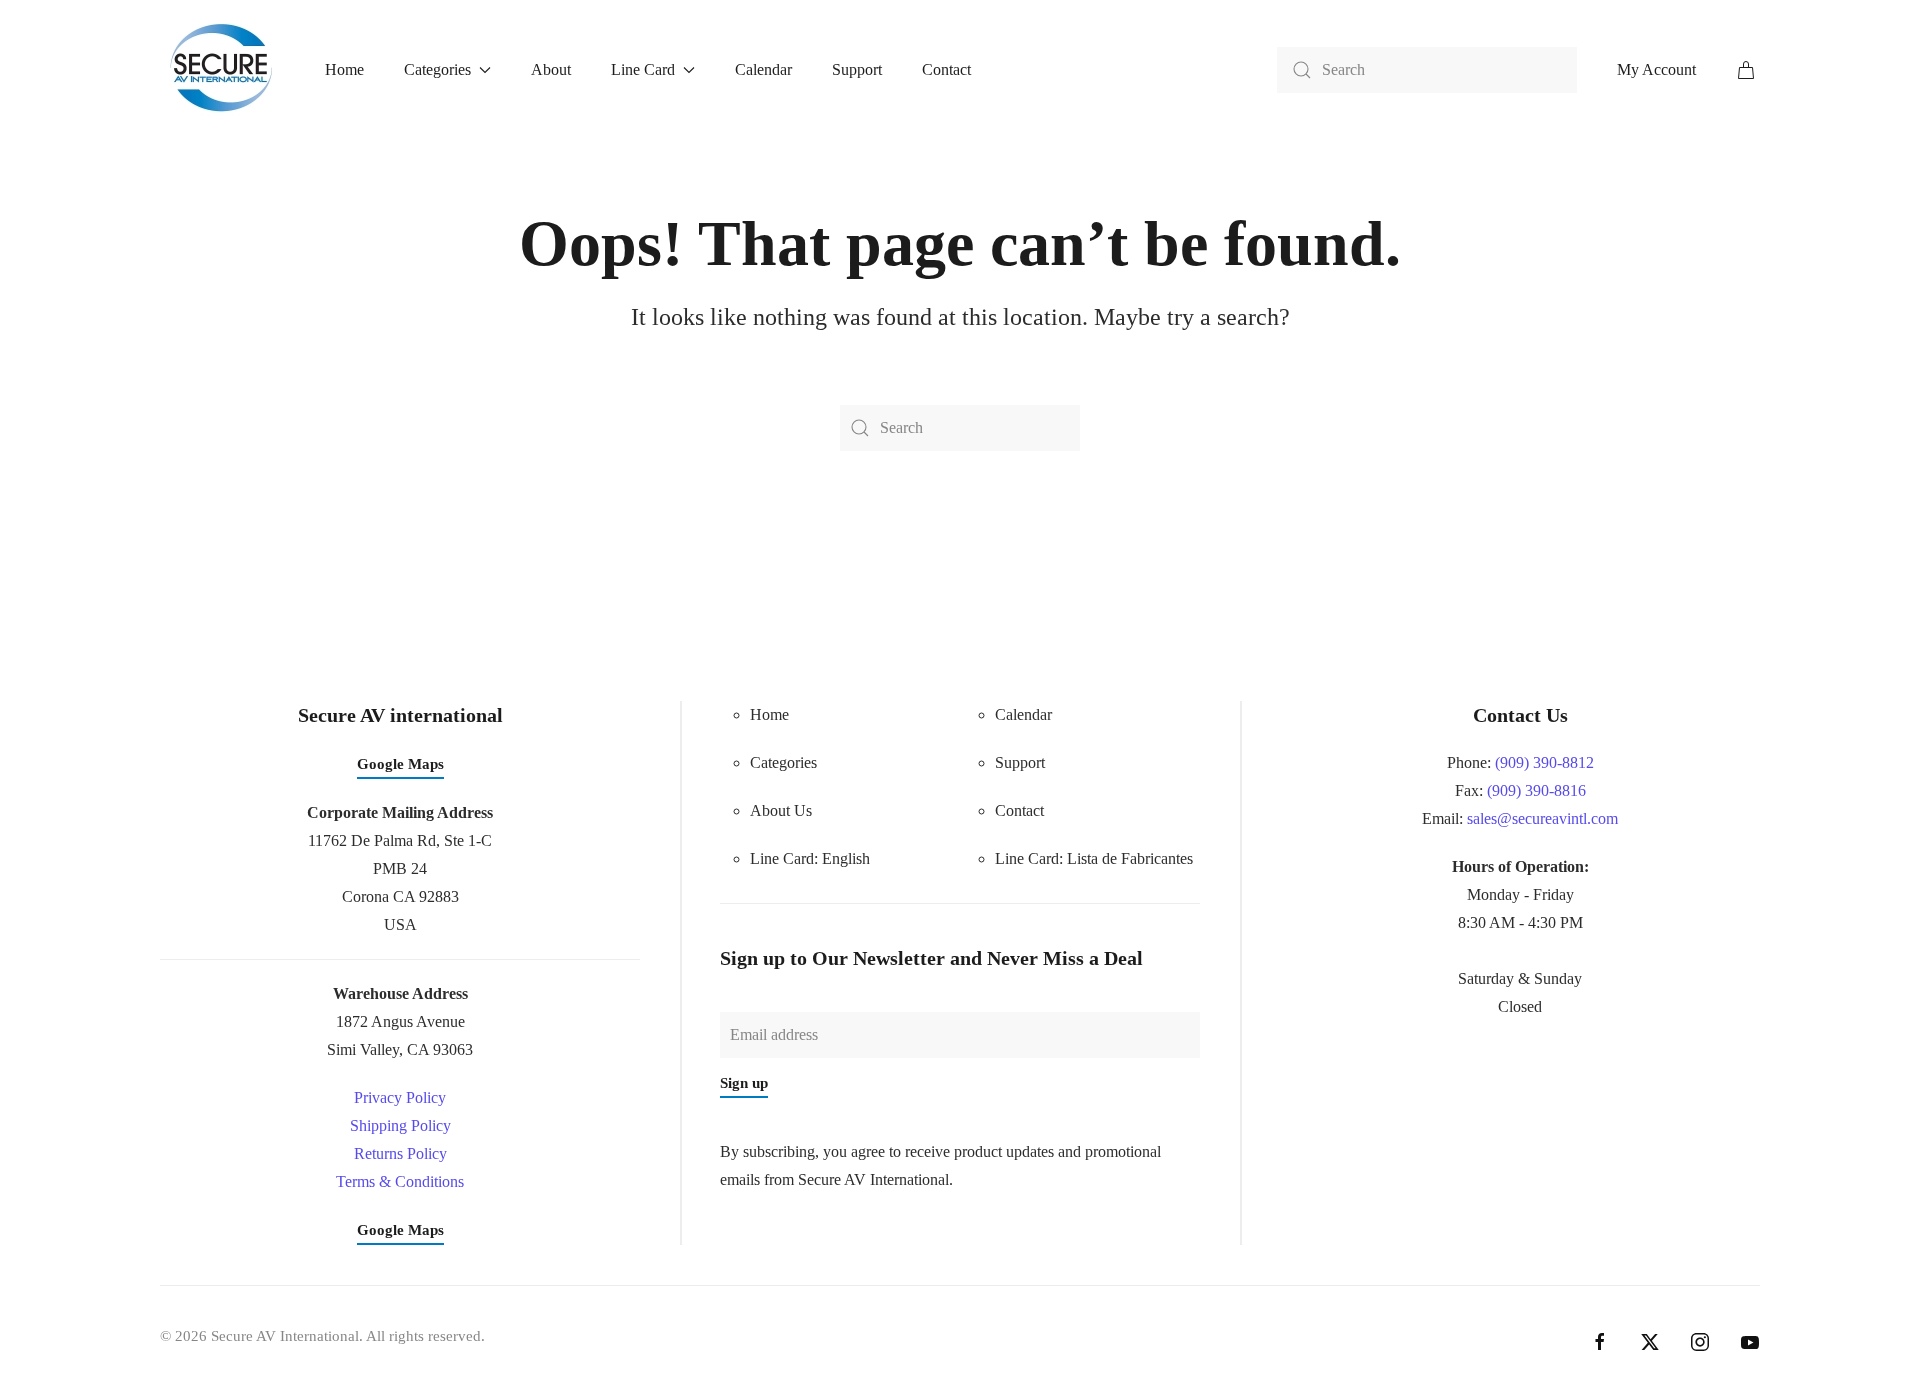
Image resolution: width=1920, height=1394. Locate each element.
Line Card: (1094, 858)
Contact (946, 69)
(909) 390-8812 (1544, 762)
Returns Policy (400, 1153)
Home (344, 69)
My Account (1656, 69)
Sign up (744, 1083)
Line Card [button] (643, 69)
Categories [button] (437, 69)
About (551, 69)
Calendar (763, 69)
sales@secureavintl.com (1542, 818)
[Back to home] (222, 69)
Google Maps (400, 764)
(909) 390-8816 (1536, 790)
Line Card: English (810, 858)
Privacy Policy (400, 1097)
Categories (783, 762)
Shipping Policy (400, 1125)
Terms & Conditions (400, 1181)
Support (857, 69)
